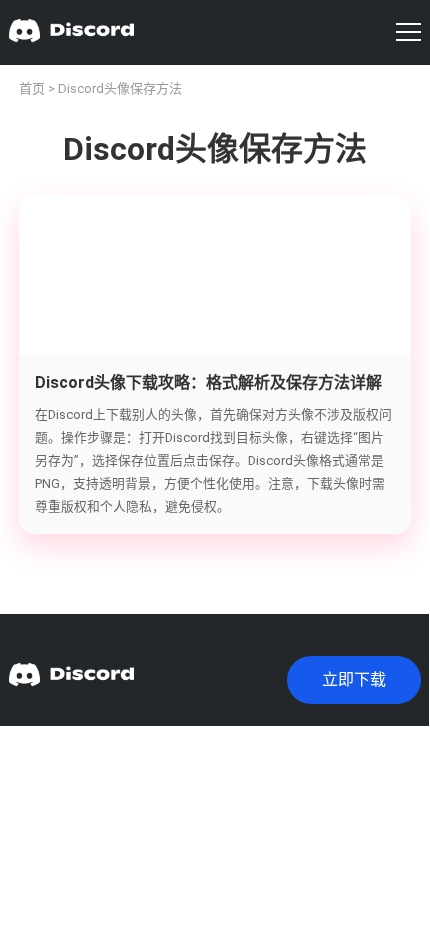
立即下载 (354, 679)
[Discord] (71, 32)
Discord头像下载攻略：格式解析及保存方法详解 (208, 382)
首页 (32, 88)
